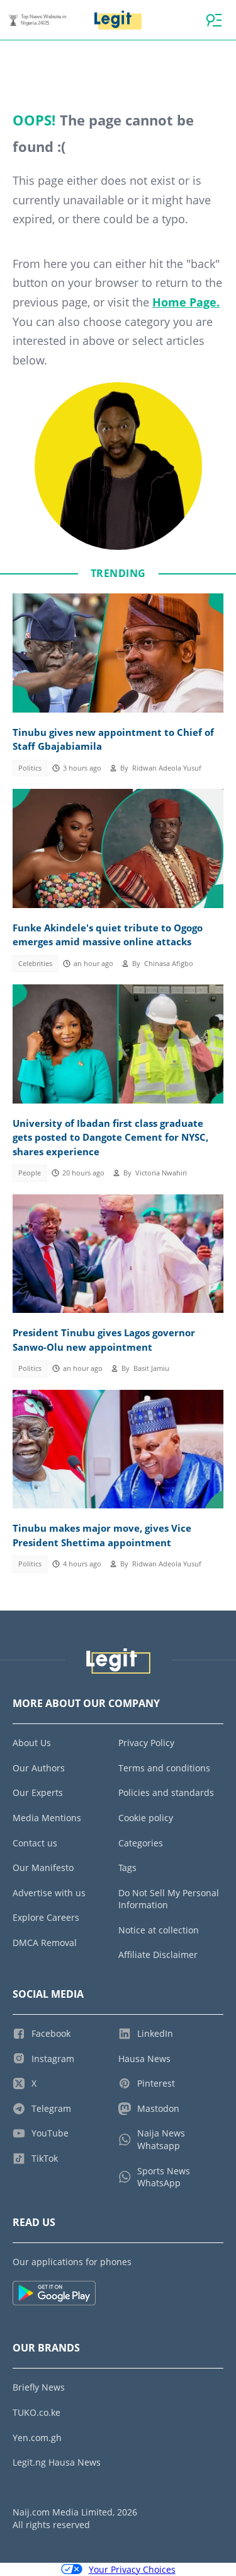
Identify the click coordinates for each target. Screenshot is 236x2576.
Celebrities (35, 964)
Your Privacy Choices (132, 2569)
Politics (30, 768)
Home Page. (186, 302)
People (30, 1173)
